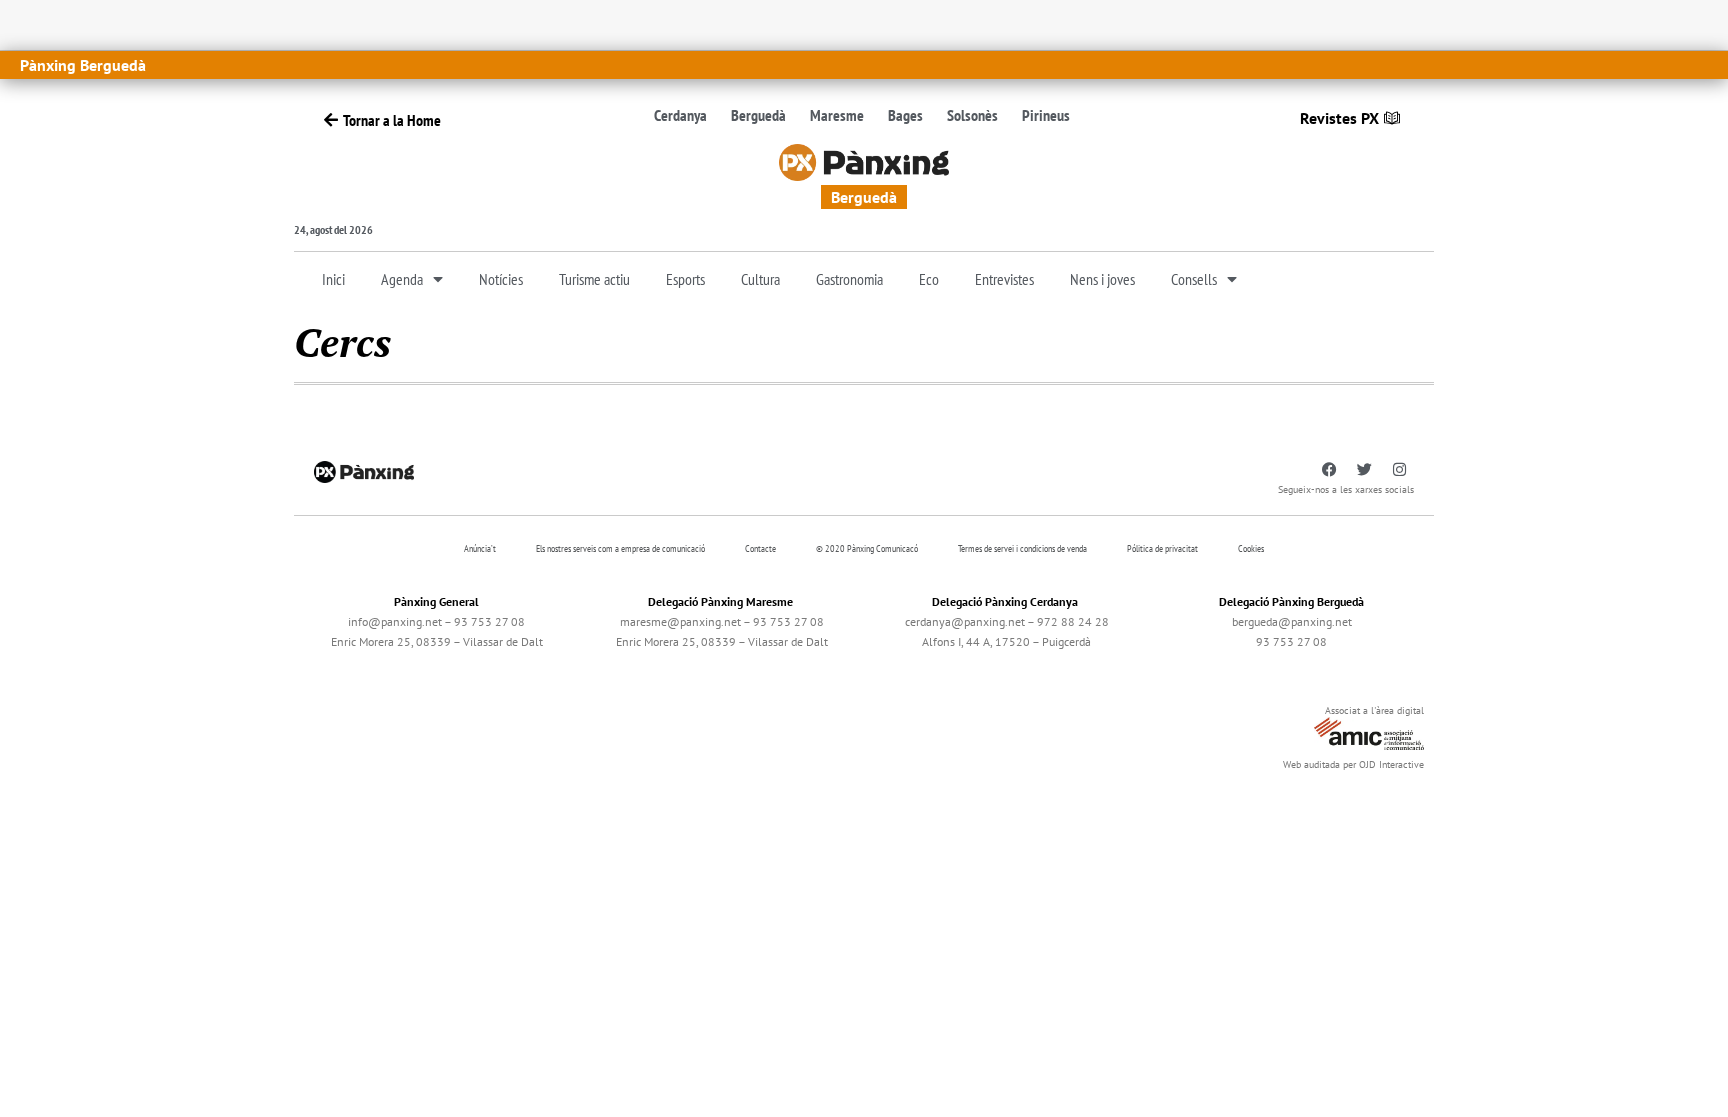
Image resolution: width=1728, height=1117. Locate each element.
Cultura (760, 279)
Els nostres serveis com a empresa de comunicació (620, 548)
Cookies (1251, 548)
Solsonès (972, 115)
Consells (1194, 279)
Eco (929, 279)
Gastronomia (849, 279)
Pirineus (1046, 115)
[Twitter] (1364, 470)
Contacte (760, 548)
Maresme (837, 115)
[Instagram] (1399, 470)
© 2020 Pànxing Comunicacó (867, 548)
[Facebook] (1329, 470)
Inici (333, 279)
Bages (905, 115)
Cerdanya (680, 115)
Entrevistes (1004, 279)
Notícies (501, 279)
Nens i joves (1102, 279)
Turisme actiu (594, 279)
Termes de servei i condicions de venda (1022, 548)
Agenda (402, 279)
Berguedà (758, 115)
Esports (685, 279)
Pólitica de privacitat (1162, 548)
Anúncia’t (480, 548)
